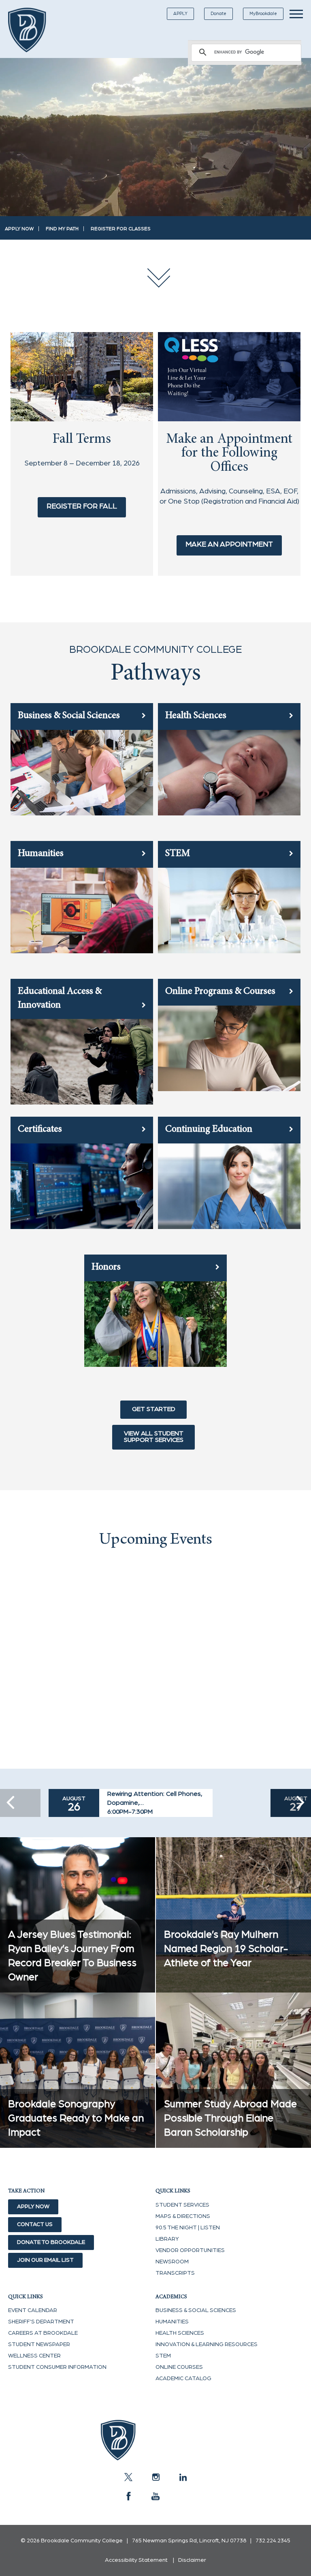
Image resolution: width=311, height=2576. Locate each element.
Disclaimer (192, 2560)
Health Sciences (180, 2333)
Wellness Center (34, 2356)
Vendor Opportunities (190, 2250)
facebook (128, 2496)
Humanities (172, 2322)
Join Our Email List (45, 2260)
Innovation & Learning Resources (207, 2344)
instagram (155, 2477)
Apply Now (33, 2207)
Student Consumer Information (57, 2367)
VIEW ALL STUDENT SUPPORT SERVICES (154, 1437)
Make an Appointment (229, 545)
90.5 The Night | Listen (188, 2228)
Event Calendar (33, 2310)
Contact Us (35, 2224)
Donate (218, 14)
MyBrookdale (263, 14)
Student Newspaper (39, 2344)
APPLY (180, 14)
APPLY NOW (19, 229)
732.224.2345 (273, 2541)
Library (167, 2239)
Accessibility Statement (136, 2560)
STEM (163, 2356)
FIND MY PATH (62, 229)
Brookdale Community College (33, 30)
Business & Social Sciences (196, 2310)
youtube (155, 2496)
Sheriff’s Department (41, 2322)
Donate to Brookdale (51, 2242)
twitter (128, 2477)
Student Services (182, 2205)
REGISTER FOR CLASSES (121, 229)
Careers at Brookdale (43, 2333)
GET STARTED (154, 1409)
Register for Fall (82, 506)
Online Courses (179, 2367)
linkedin (183, 2477)
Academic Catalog (183, 2379)
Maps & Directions (183, 2216)
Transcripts (175, 2273)
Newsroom (172, 2262)
